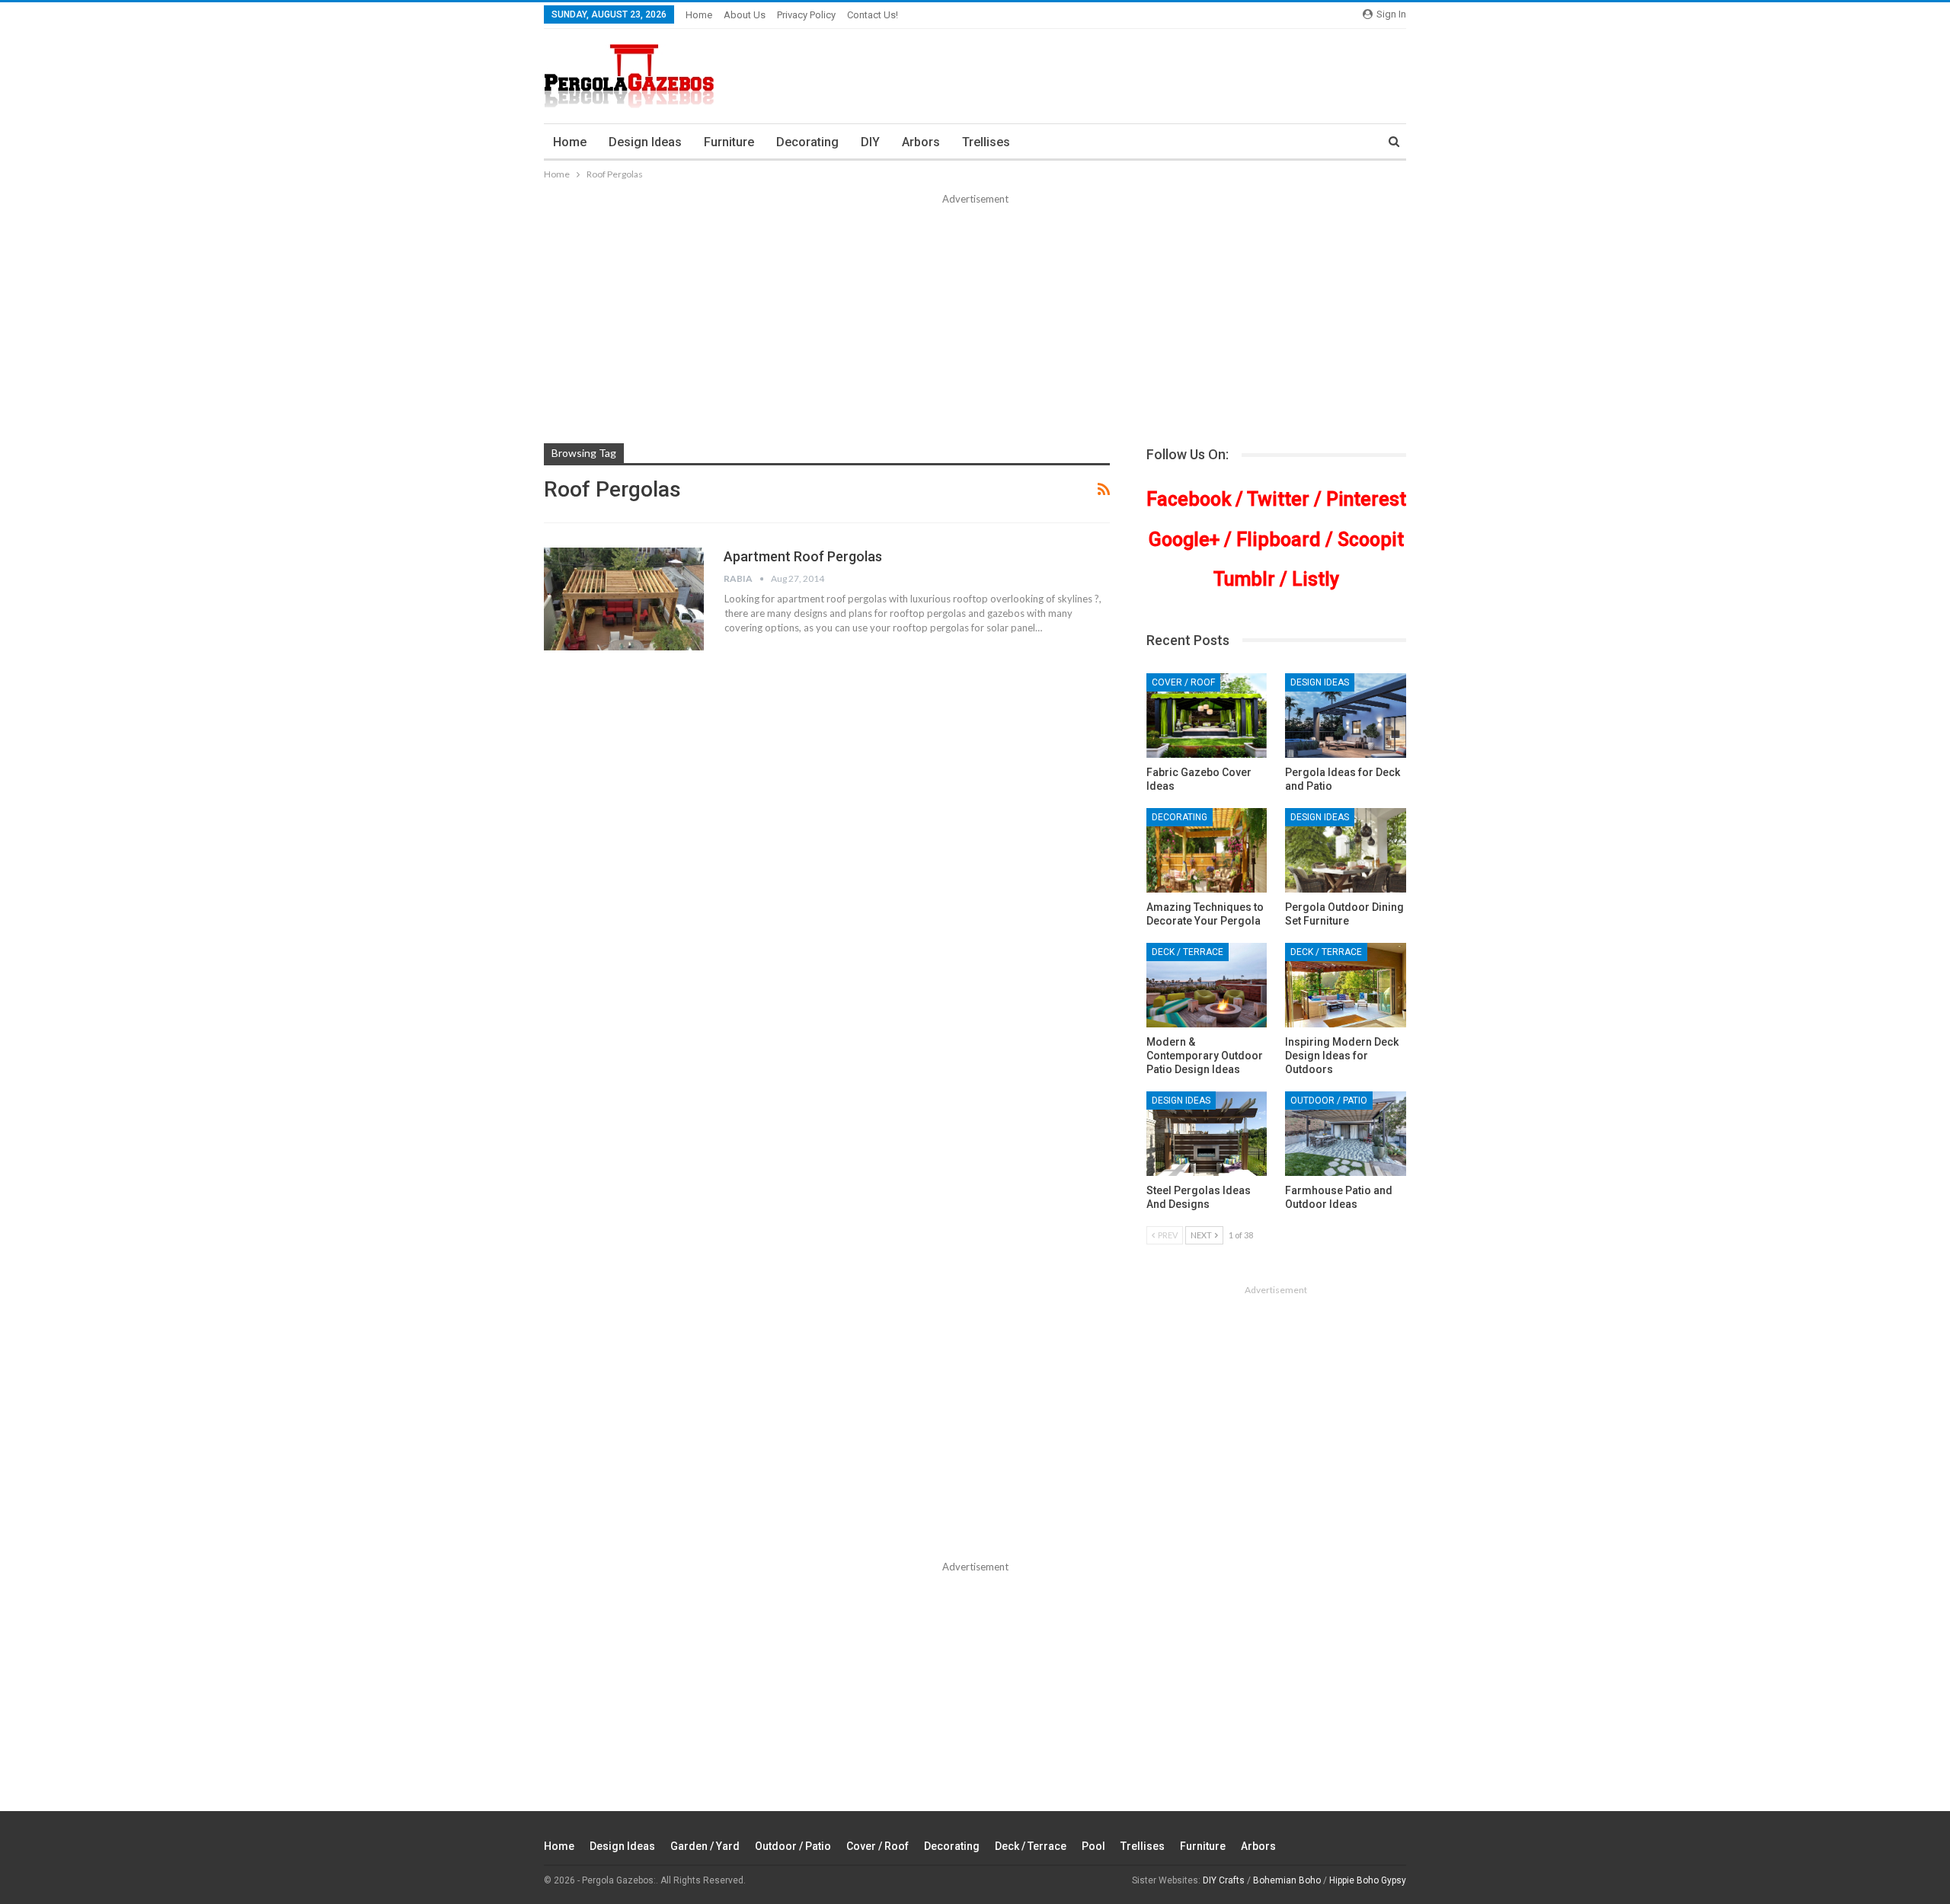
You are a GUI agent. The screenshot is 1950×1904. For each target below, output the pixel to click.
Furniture (729, 142)
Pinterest (1366, 499)
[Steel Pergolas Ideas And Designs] (1207, 1134)
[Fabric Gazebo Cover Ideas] (1207, 716)
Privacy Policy (806, 15)
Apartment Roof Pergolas (803, 556)
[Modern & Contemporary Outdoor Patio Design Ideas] (1207, 985)
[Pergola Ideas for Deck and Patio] (1346, 716)
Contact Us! (873, 15)
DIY (870, 142)
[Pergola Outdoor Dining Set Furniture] (1346, 850)
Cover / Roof (1183, 682)
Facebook (1189, 499)
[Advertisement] (975, 321)
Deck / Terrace (1188, 952)
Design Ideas (645, 142)
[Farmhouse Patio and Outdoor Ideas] (1346, 1134)
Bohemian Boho (1287, 1880)
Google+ (1184, 540)
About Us (745, 15)
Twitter (1278, 499)
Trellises (986, 142)
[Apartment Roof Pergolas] (624, 599)
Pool (1093, 1846)
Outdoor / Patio (1329, 1101)
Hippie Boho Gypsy (1368, 1880)
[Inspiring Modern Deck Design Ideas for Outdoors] (1346, 985)
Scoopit (1371, 540)
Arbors (921, 142)
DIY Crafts (1224, 1880)
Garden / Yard (705, 1846)
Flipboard (1279, 540)
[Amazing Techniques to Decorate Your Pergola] (1207, 850)
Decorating (807, 142)
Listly (1315, 579)
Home (699, 15)
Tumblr (1244, 579)
